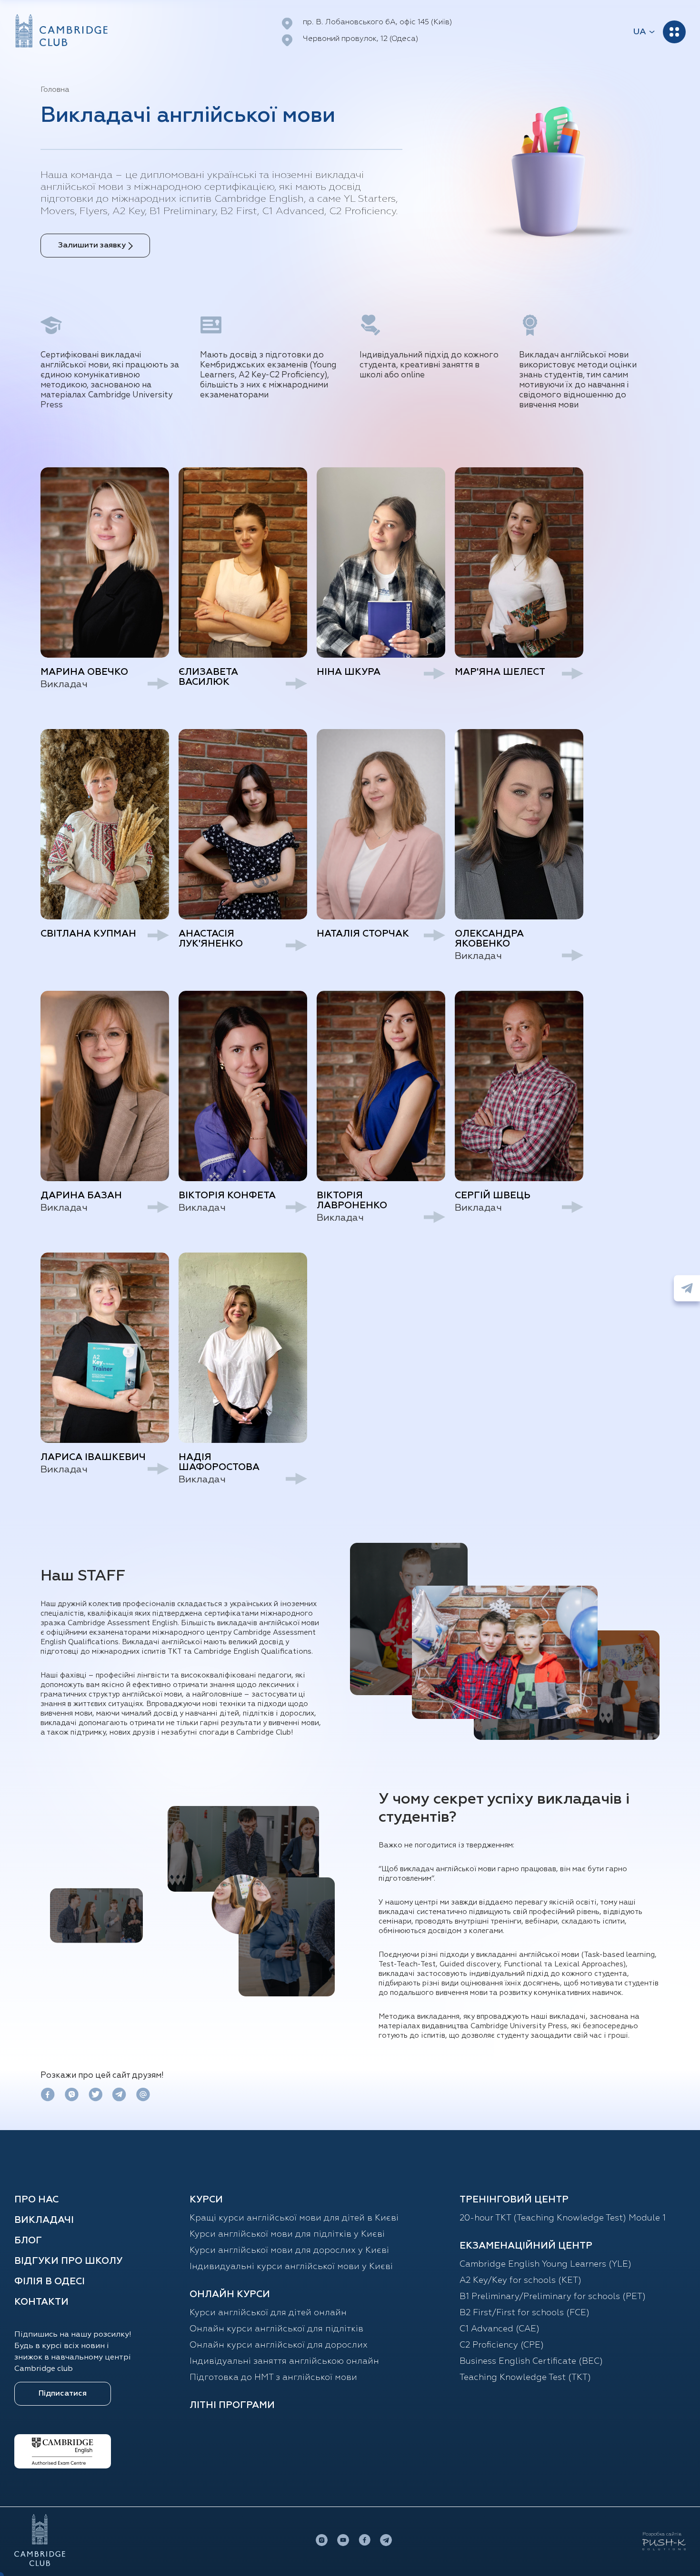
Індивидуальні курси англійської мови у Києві (291, 2267)
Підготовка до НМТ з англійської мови (273, 2378)
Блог (28, 2240)
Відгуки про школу (68, 2261)
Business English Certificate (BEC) (531, 2361)
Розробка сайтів (662, 2534)
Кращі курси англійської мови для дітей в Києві (294, 2218)
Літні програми (232, 2405)
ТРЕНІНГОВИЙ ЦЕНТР (514, 2200)
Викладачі (44, 2220)
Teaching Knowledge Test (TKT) (525, 2378)
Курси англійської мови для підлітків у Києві (287, 2234)
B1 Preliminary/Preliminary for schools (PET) (553, 2297)
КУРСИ (206, 2200)
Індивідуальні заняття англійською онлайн (284, 2361)
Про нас (36, 2200)
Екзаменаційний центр (526, 2246)
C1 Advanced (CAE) (500, 2329)
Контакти (41, 2302)
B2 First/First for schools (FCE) (525, 2313)
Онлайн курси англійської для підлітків (276, 2329)
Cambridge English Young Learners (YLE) (545, 2264)
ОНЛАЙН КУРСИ (230, 2294)
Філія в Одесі (50, 2281)
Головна (55, 90)
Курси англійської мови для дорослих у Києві (289, 2250)
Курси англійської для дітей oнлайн (268, 2313)
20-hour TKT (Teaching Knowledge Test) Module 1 (563, 2218)
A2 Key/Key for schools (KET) (520, 2280)
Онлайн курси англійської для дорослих (279, 2345)
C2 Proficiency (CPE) (502, 2345)
